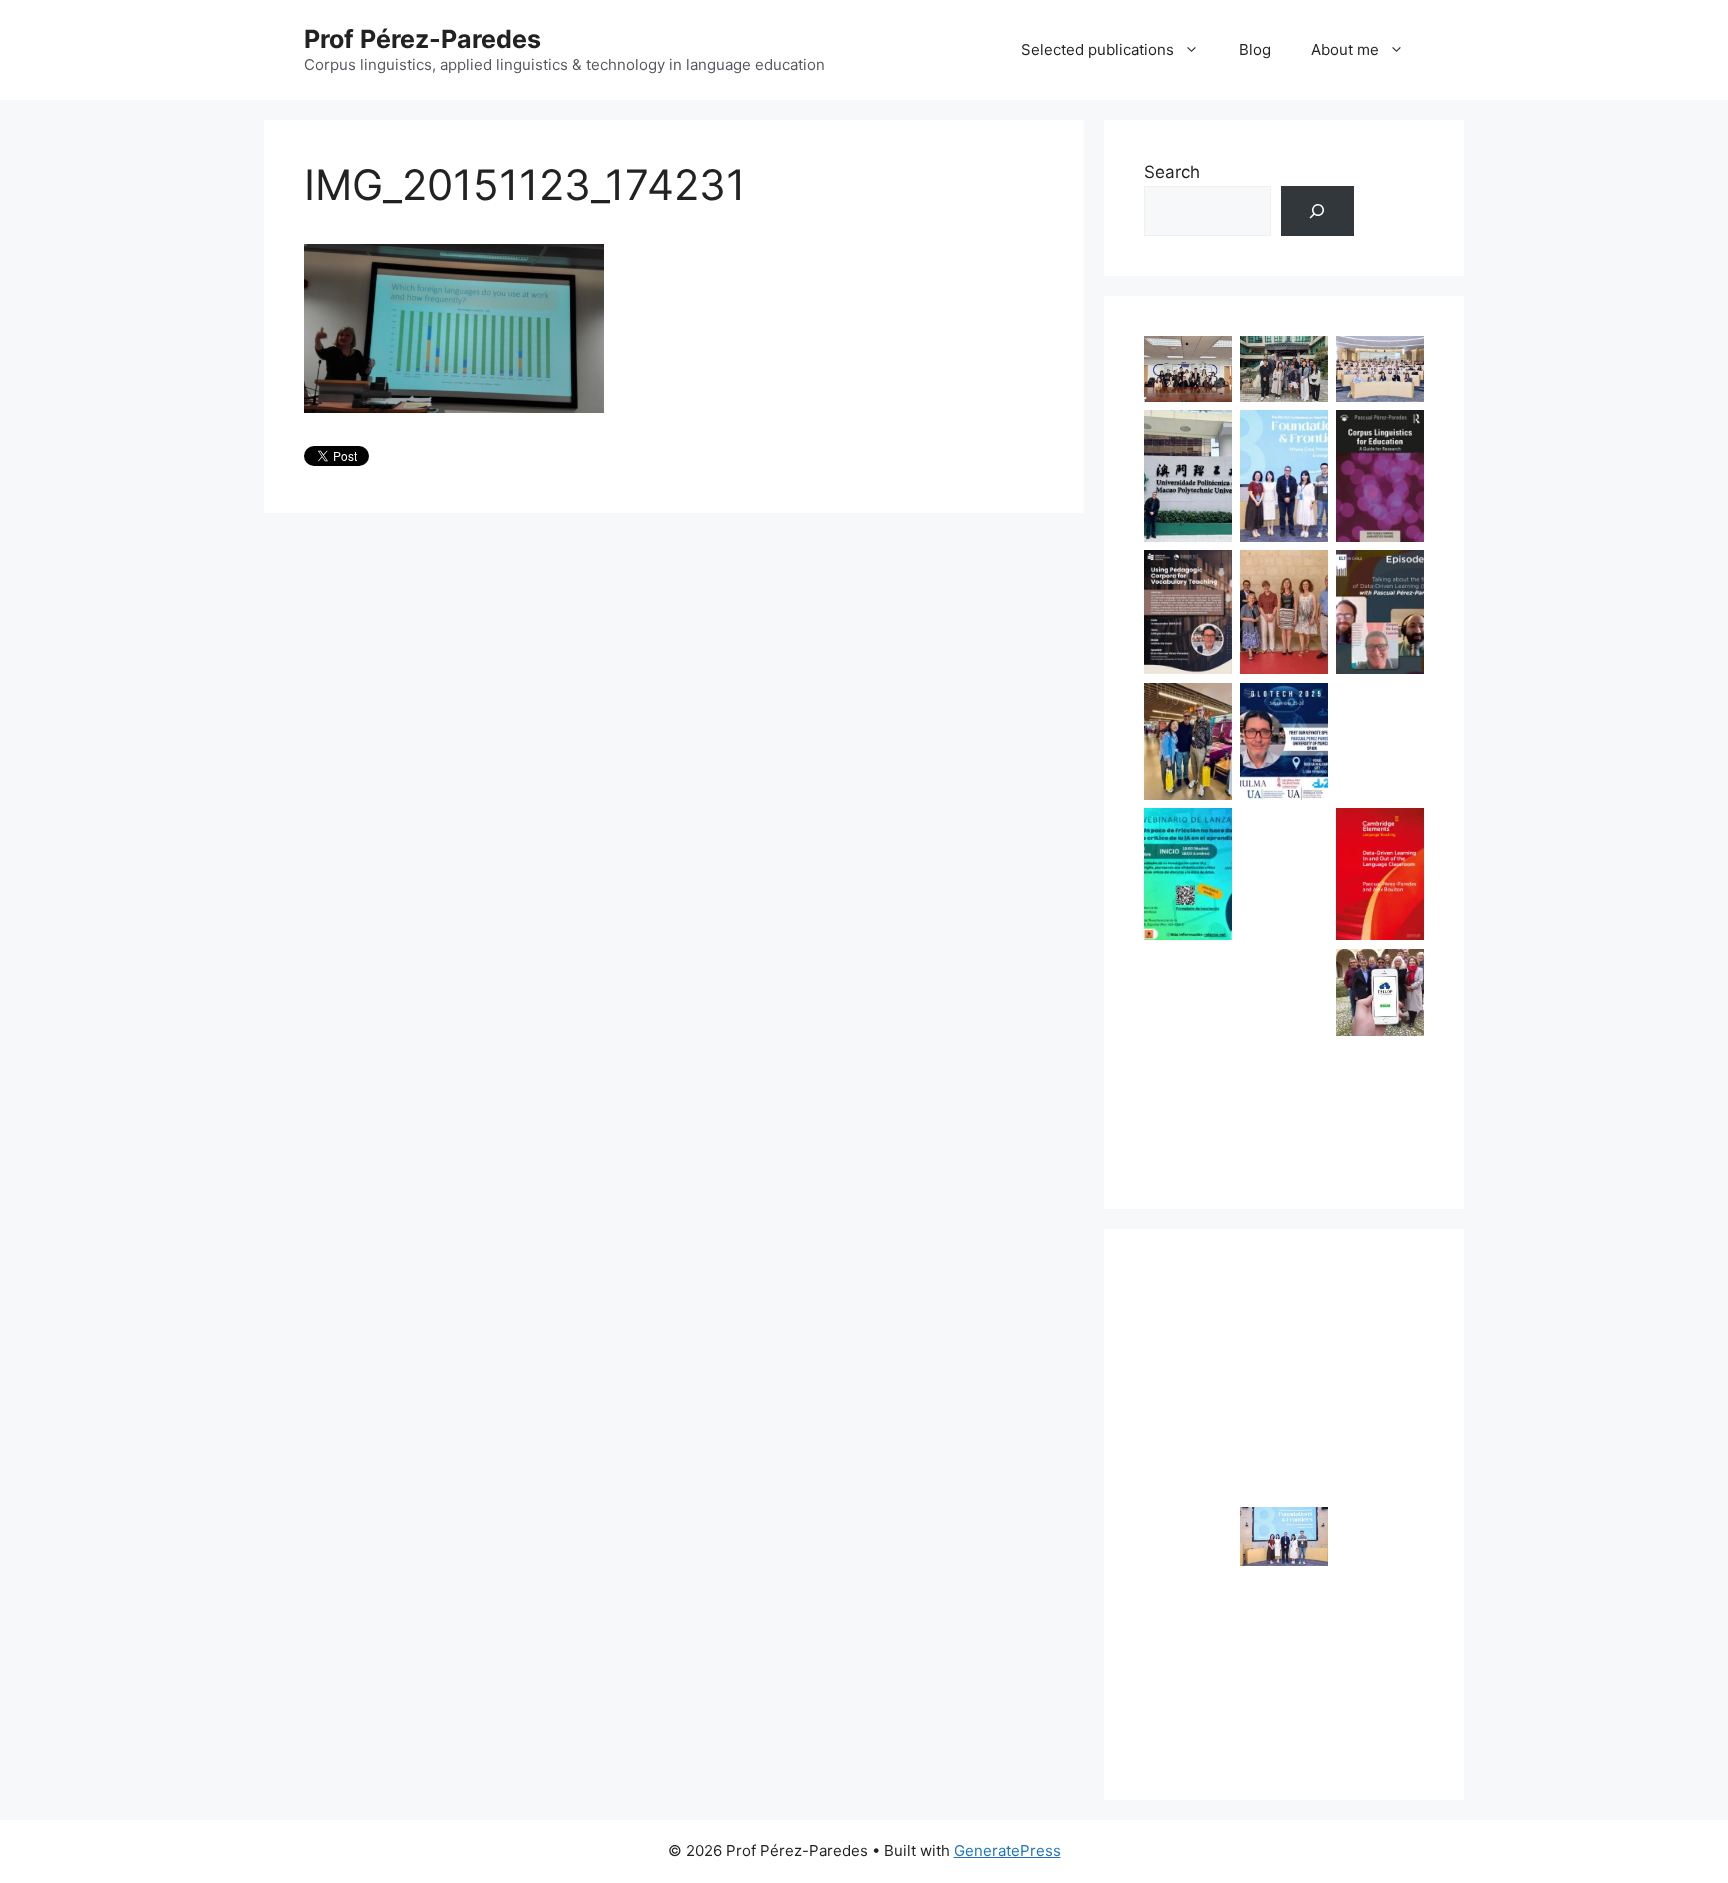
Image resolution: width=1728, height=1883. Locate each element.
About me (1345, 49)
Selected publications (1097, 49)
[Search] (1317, 211)
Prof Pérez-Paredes (422, 39)
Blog (1255, 49)
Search (1172, 172)
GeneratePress (1007, 1850)
